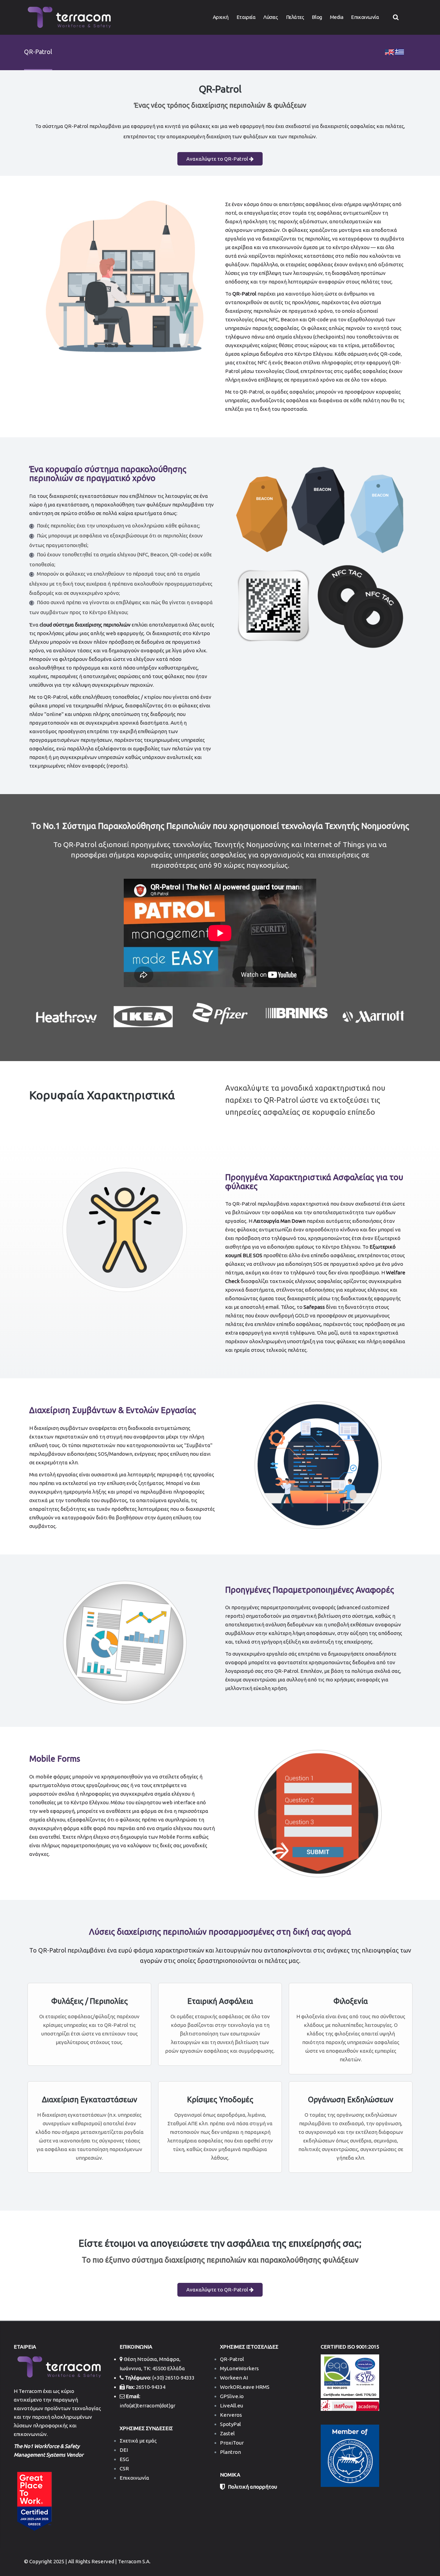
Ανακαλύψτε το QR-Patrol (218, 159)
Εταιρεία (246, 17)
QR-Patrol (232, 2359)
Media (337, 17)
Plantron (230, 2452)
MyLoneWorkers (239, 2368)
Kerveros (231, 2415)
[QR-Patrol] (389, 51)
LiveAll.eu (232, 2406)
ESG (124, 2459)
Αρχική (221, 17)
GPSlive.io (232, 2396)
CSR (124, 2468)
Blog (317, 17)
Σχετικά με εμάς (138, 2441)
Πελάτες (295, 17)
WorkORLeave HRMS (245, 2387)
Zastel (227, 2433)
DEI (124, 2450)
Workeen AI (234, 2378)
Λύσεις (271, 17)
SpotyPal (230, 2424)
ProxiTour (232, 2443)
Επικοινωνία (365, 17)
